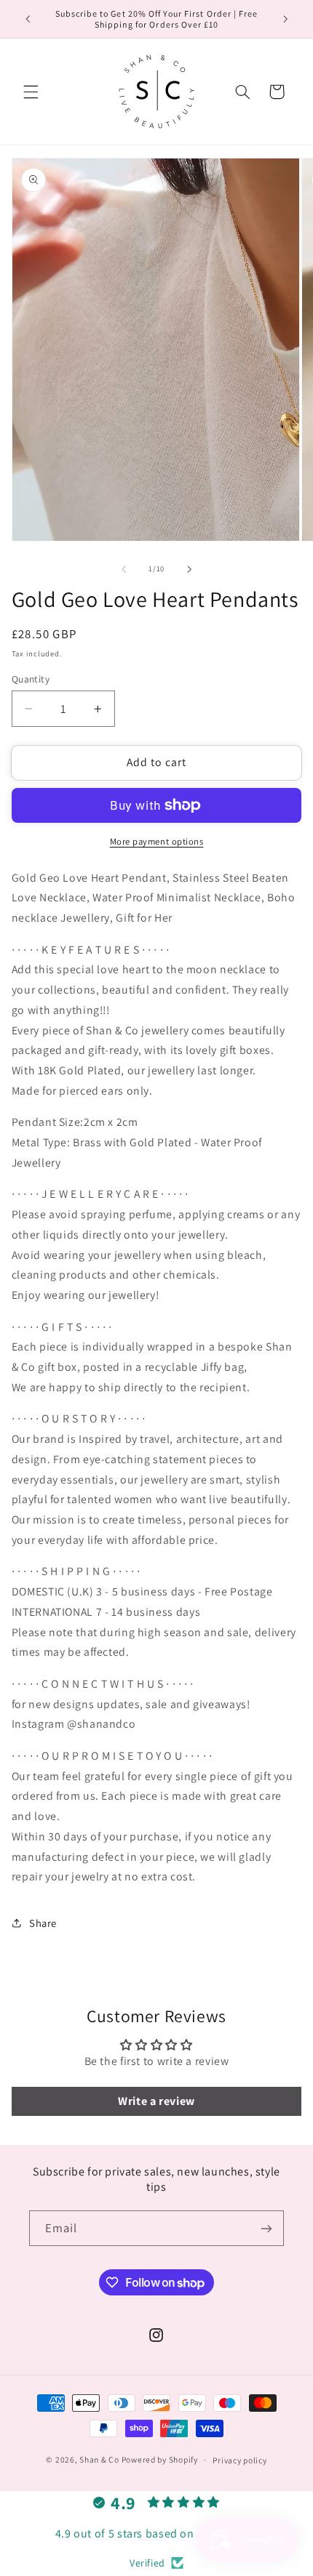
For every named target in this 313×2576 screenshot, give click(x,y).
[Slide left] (124, 569)
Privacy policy (239, 2460)
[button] (31, 92)
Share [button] (43, 1923)
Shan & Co (99, 2459)
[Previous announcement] (28, 19)
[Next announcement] (285, 19)
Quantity (31, 679)
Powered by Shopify (160, 2459)
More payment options (157, 841)
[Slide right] (189, 569)
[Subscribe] (266, 2228)
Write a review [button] (156, 2101)
